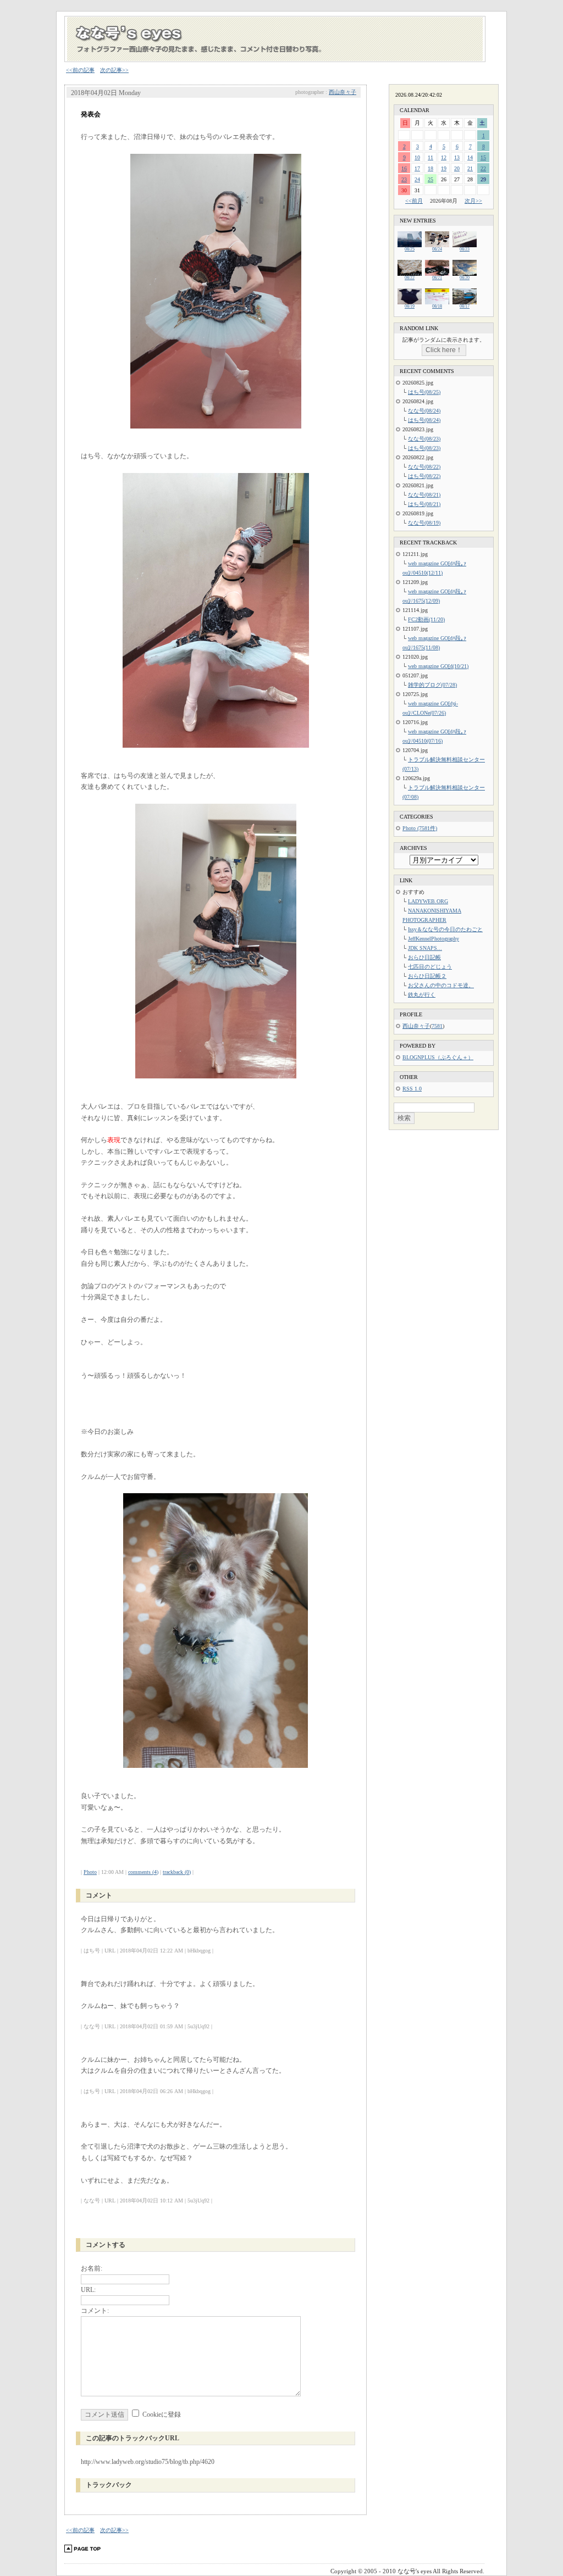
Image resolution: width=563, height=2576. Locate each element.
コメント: (95, 2311)
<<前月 (414, 201)
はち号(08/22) (424, 476)
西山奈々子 (343, 92)
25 (430, 179)
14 (470, 157)
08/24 (437, 249)
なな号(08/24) (424, 411)
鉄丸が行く (422, 995)
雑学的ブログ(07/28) (432, 685)
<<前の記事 (80, 70)
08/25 (410, 249)
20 (457, 168)
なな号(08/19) (424, 523)
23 (404, 179)
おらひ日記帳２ (427, 976)
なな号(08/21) (424, 495)
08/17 (465, 306)
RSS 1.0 (412, 1089)
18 (430, 168)
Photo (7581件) (420, 828)
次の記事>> (114, 70)
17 (417, 168)
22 (483, 168)
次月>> (473, 201)
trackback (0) (177, 1872)
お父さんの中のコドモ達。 (441, 985)
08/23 (465, 249)
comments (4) (143, 1872)
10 (417, 157)
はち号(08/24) (424, 420)
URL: (88, 2290)
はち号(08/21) (424, 504)
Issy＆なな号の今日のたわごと (445, 929)
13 (457, 157)
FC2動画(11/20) (426, 619)
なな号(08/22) (424, 467)
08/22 (410, 278)
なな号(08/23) (424, 439)
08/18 (437, 306)
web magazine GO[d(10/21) (438, 666)
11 (430, 157)
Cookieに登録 (162, 2414)
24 (417, 179)
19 (444, 168)
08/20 (465, 278)
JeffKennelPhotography (434, 939)
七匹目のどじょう (430, 967)
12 (444, 157)
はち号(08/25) (424, 392)
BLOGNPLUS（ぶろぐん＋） (438, 1057)
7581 (437, 1026)
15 (483, 157)
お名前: (92, 2268)
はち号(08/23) (424, 448)
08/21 (437, 278)
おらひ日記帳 (424, 957)
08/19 (410, 306)
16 (404, 168)
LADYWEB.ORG (428, 901)
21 (470, 168)
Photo (90, 1872)
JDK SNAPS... (425, 948)
